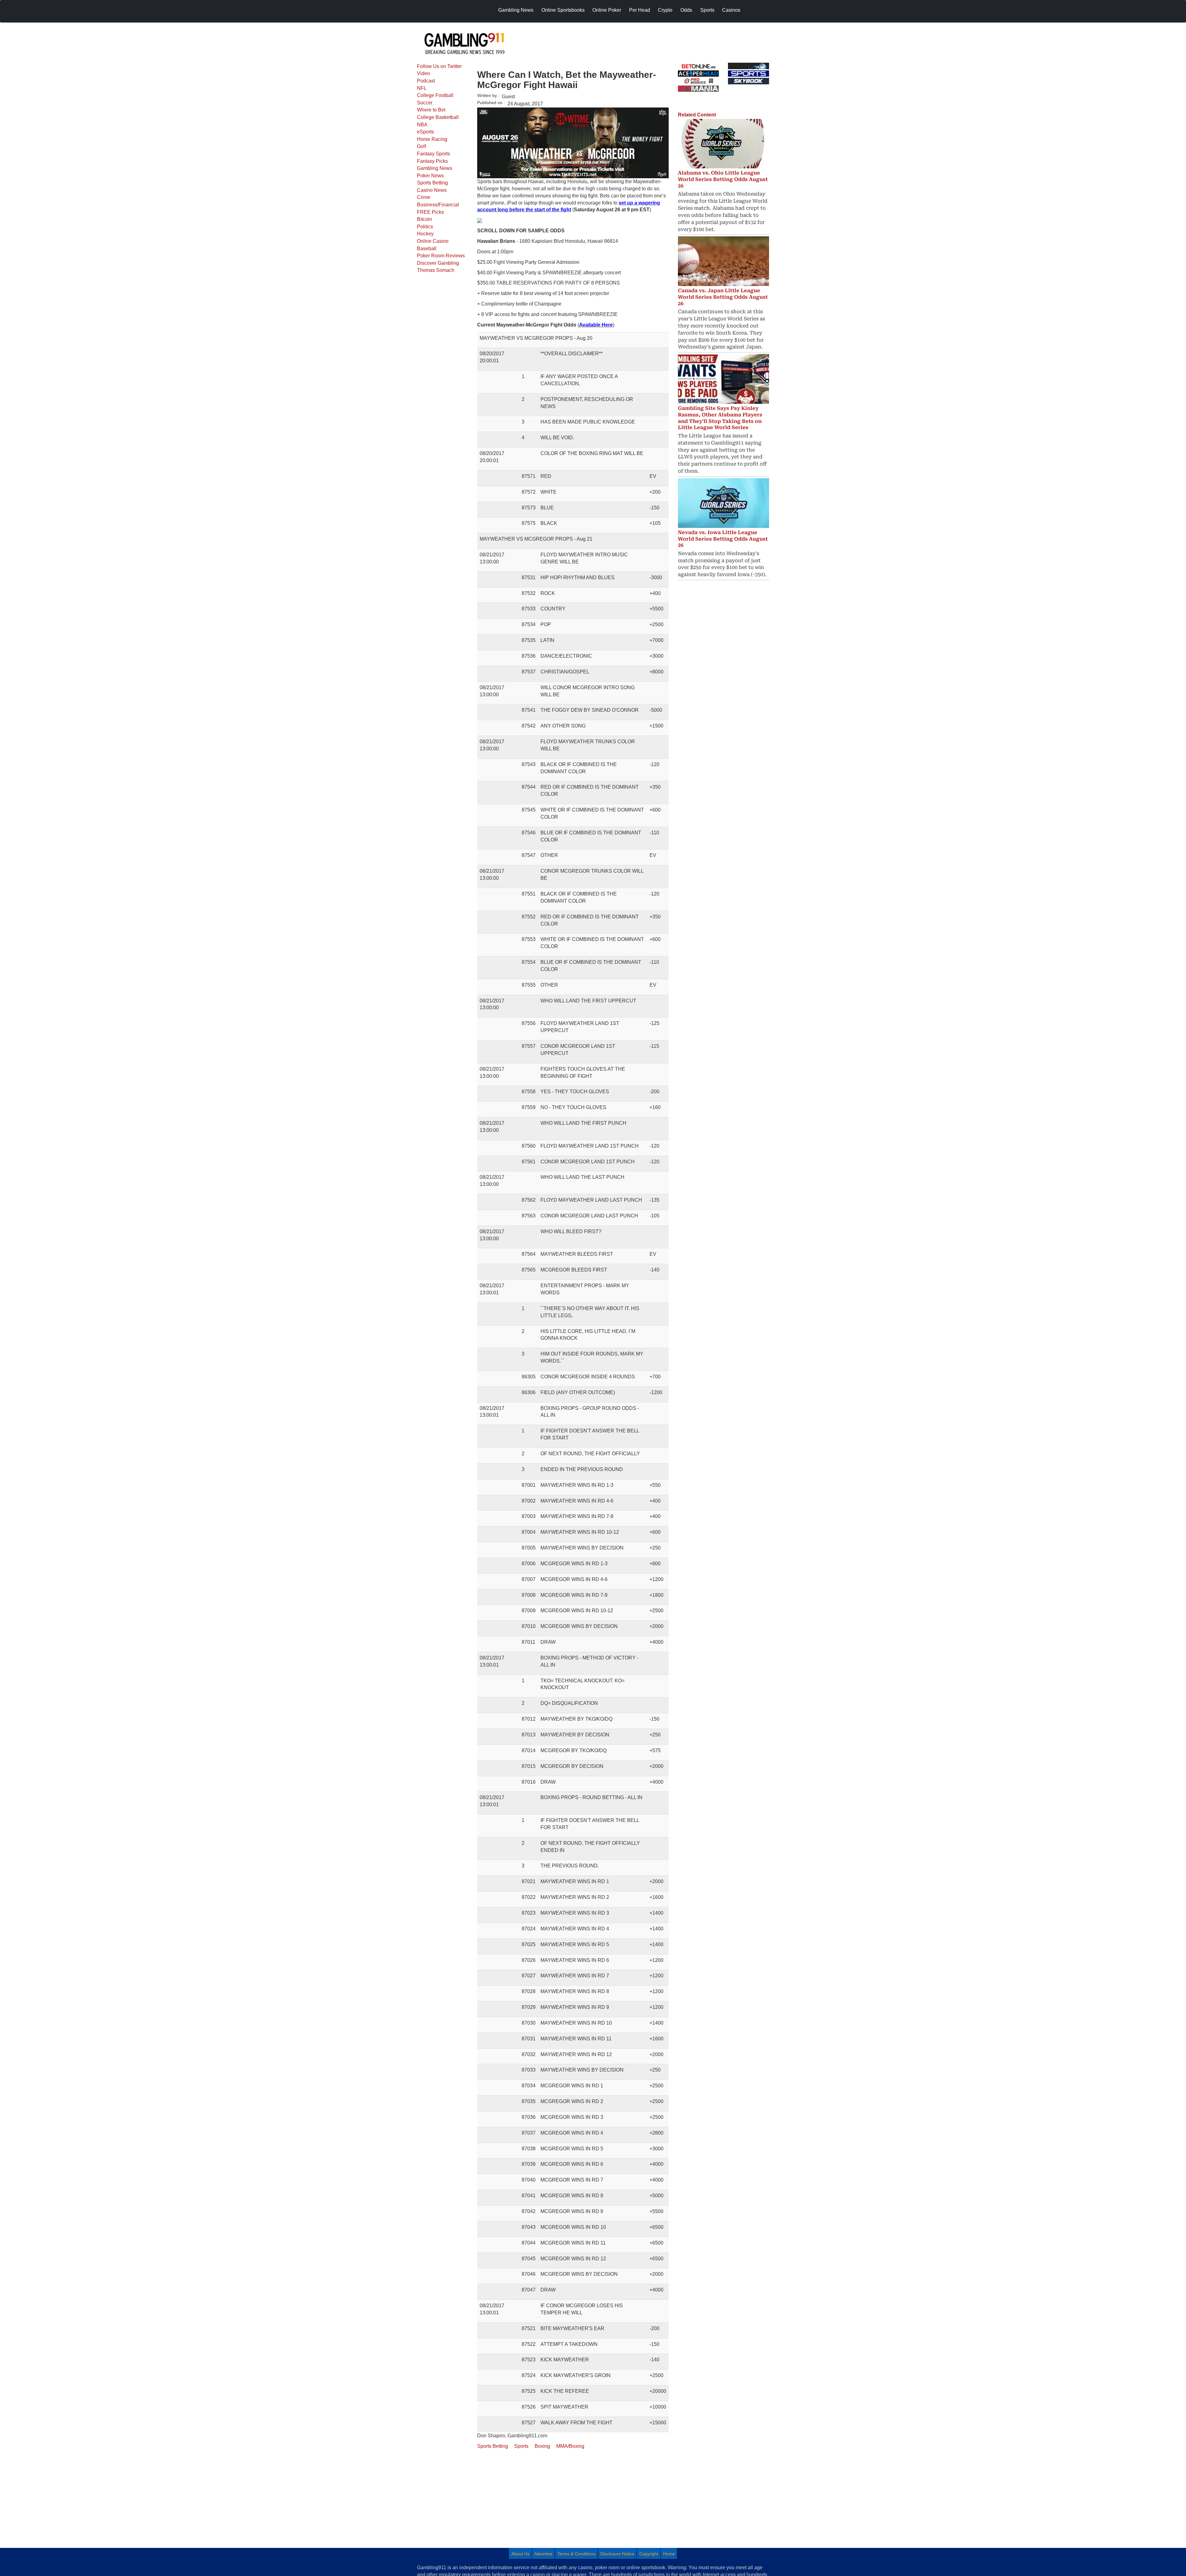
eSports (425, 132)
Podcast (426, 81)
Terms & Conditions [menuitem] (576, 2554)
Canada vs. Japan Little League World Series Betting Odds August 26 (723, 297)
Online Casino (433, 241)
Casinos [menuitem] (731, 10)
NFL (422, 88)
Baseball (427, 249)
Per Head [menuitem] (640, 10)
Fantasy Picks (432, 161)
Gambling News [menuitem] (516, 10)
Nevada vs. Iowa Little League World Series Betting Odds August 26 (723, 539)
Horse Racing (432, 139)
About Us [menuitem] (520, 2554)
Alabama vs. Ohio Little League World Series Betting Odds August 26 (723, 179)
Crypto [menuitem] (665, 10)
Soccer (425, 103)
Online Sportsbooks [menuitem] (563, 10)
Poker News (430, 176)
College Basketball (438, 117)
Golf (421, 146)
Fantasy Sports (433, 154)
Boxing (542, 2446)
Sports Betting (432, 183)
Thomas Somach (436, 270)
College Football (435, 95)
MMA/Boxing (570, 2446)
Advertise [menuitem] (543, 2554)
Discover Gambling (438, 263)
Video (423, 73)
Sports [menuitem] (707, 10)
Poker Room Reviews (441, 256)
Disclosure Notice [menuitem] (617, 2554)
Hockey (425, 234)
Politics (425, 227)
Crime (424, 197)
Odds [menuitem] (686, 10)
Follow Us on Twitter (439, 66)
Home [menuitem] (669, 2554)
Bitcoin (425, 219)
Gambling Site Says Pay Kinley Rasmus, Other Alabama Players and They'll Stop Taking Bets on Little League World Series (720, 418)
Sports (521, 2446)
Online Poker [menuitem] (607, 10)
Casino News (432, 190)
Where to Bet (431, 110)
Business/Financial (438, 205)
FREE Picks (430, 212)
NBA (422, 125)
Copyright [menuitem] (649, 2554)
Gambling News (435, 168)
